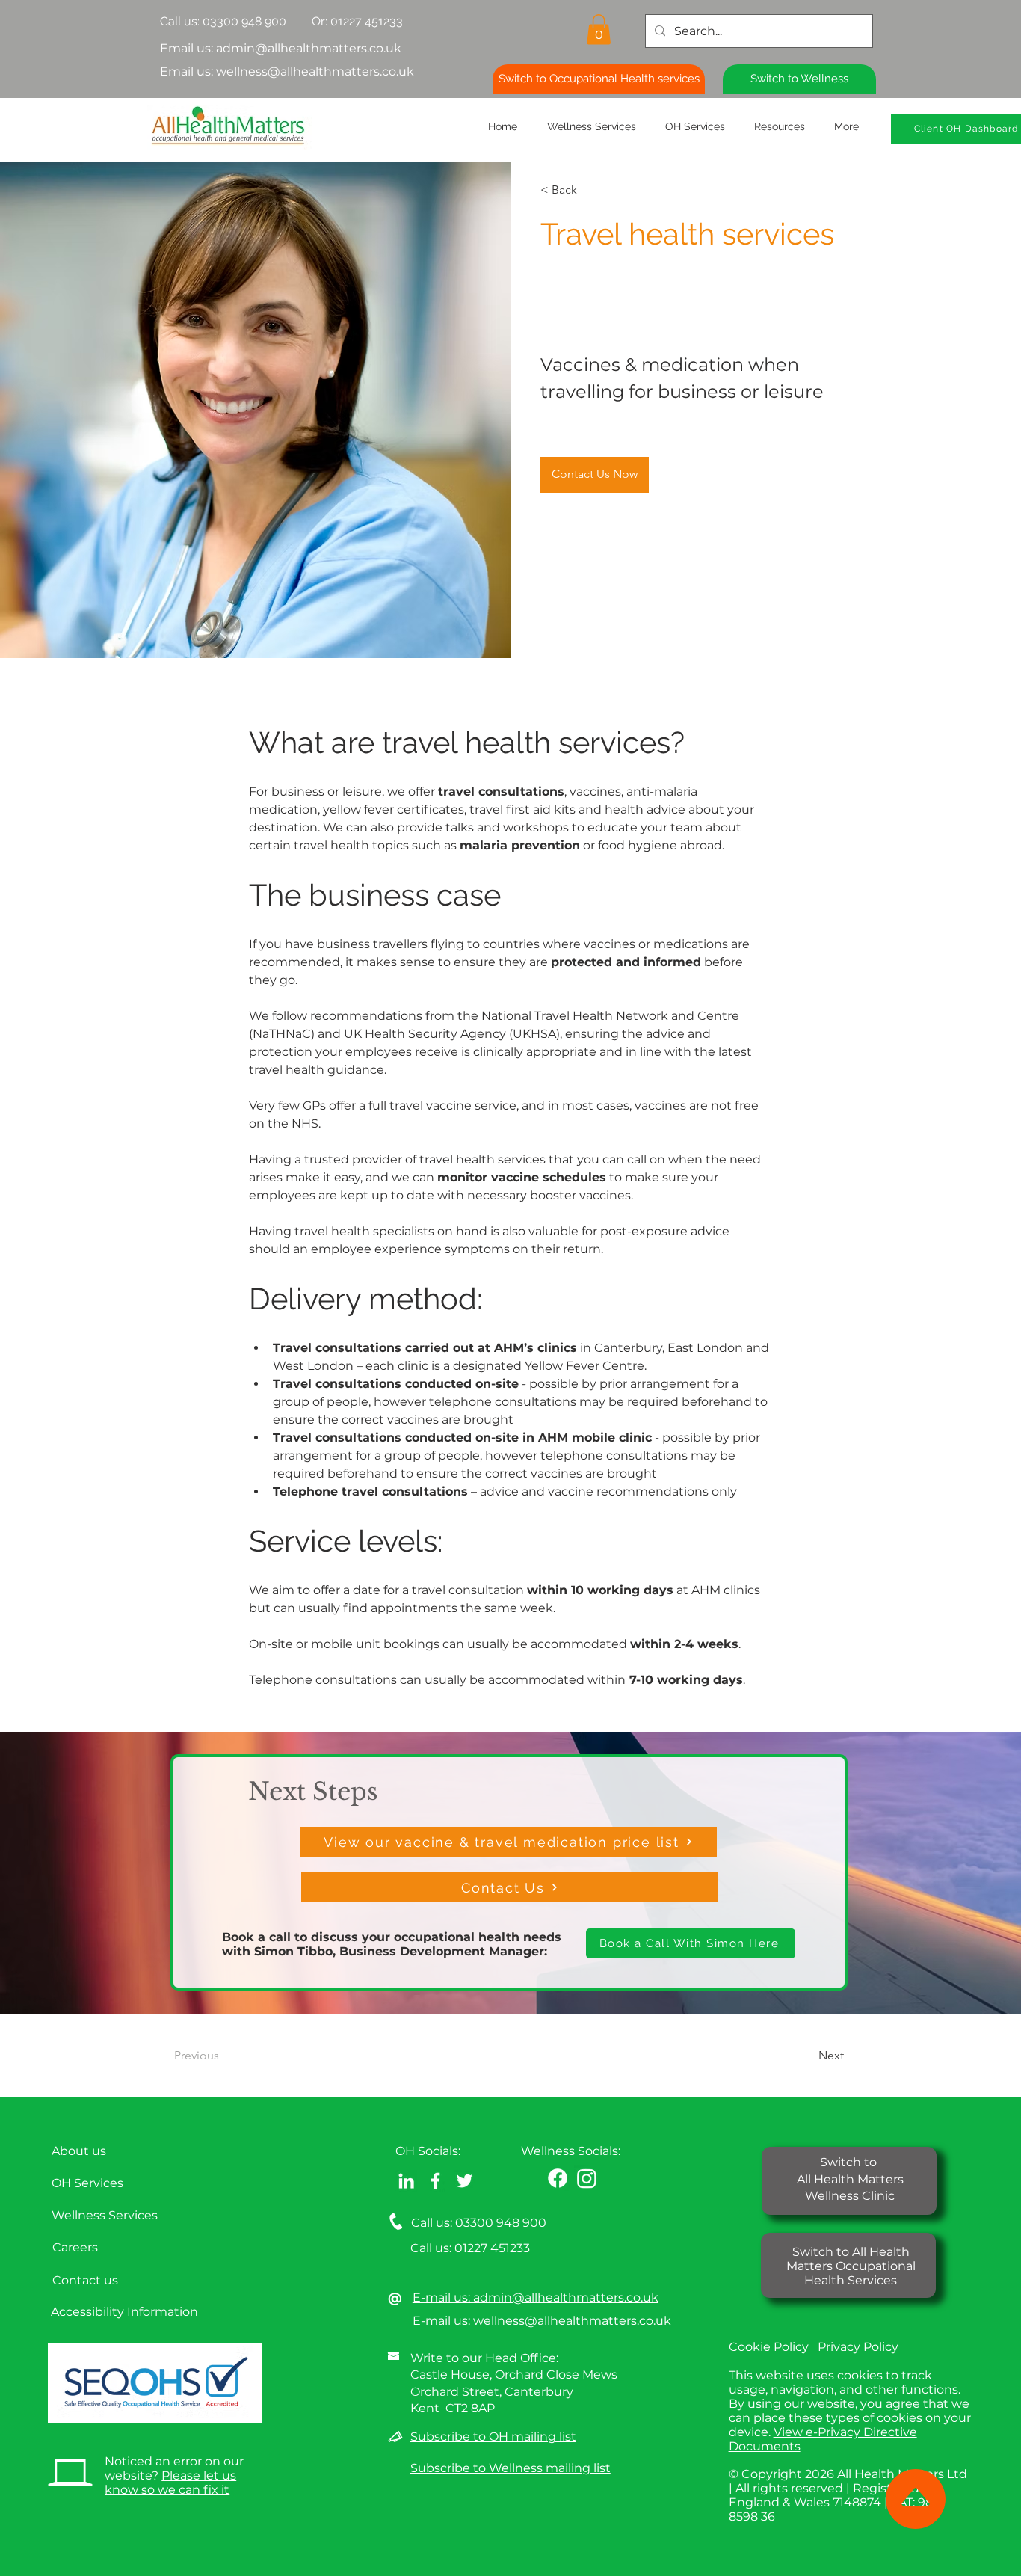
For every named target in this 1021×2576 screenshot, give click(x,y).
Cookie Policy (769, 2347)
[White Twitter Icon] (465, 2181)
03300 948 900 (244, 21)
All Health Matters (850, 2179)
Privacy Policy (858, 2347)
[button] (599, 30)
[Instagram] (587, 2178)
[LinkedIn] (406, 2181)
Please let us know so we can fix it (170, 2483)
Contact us (85, 2280)
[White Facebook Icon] (435, 2181)
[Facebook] (558, 2178)
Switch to (850, 2162)
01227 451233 (492, 2248)
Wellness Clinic (850, 2196)
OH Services (87, 2183)
